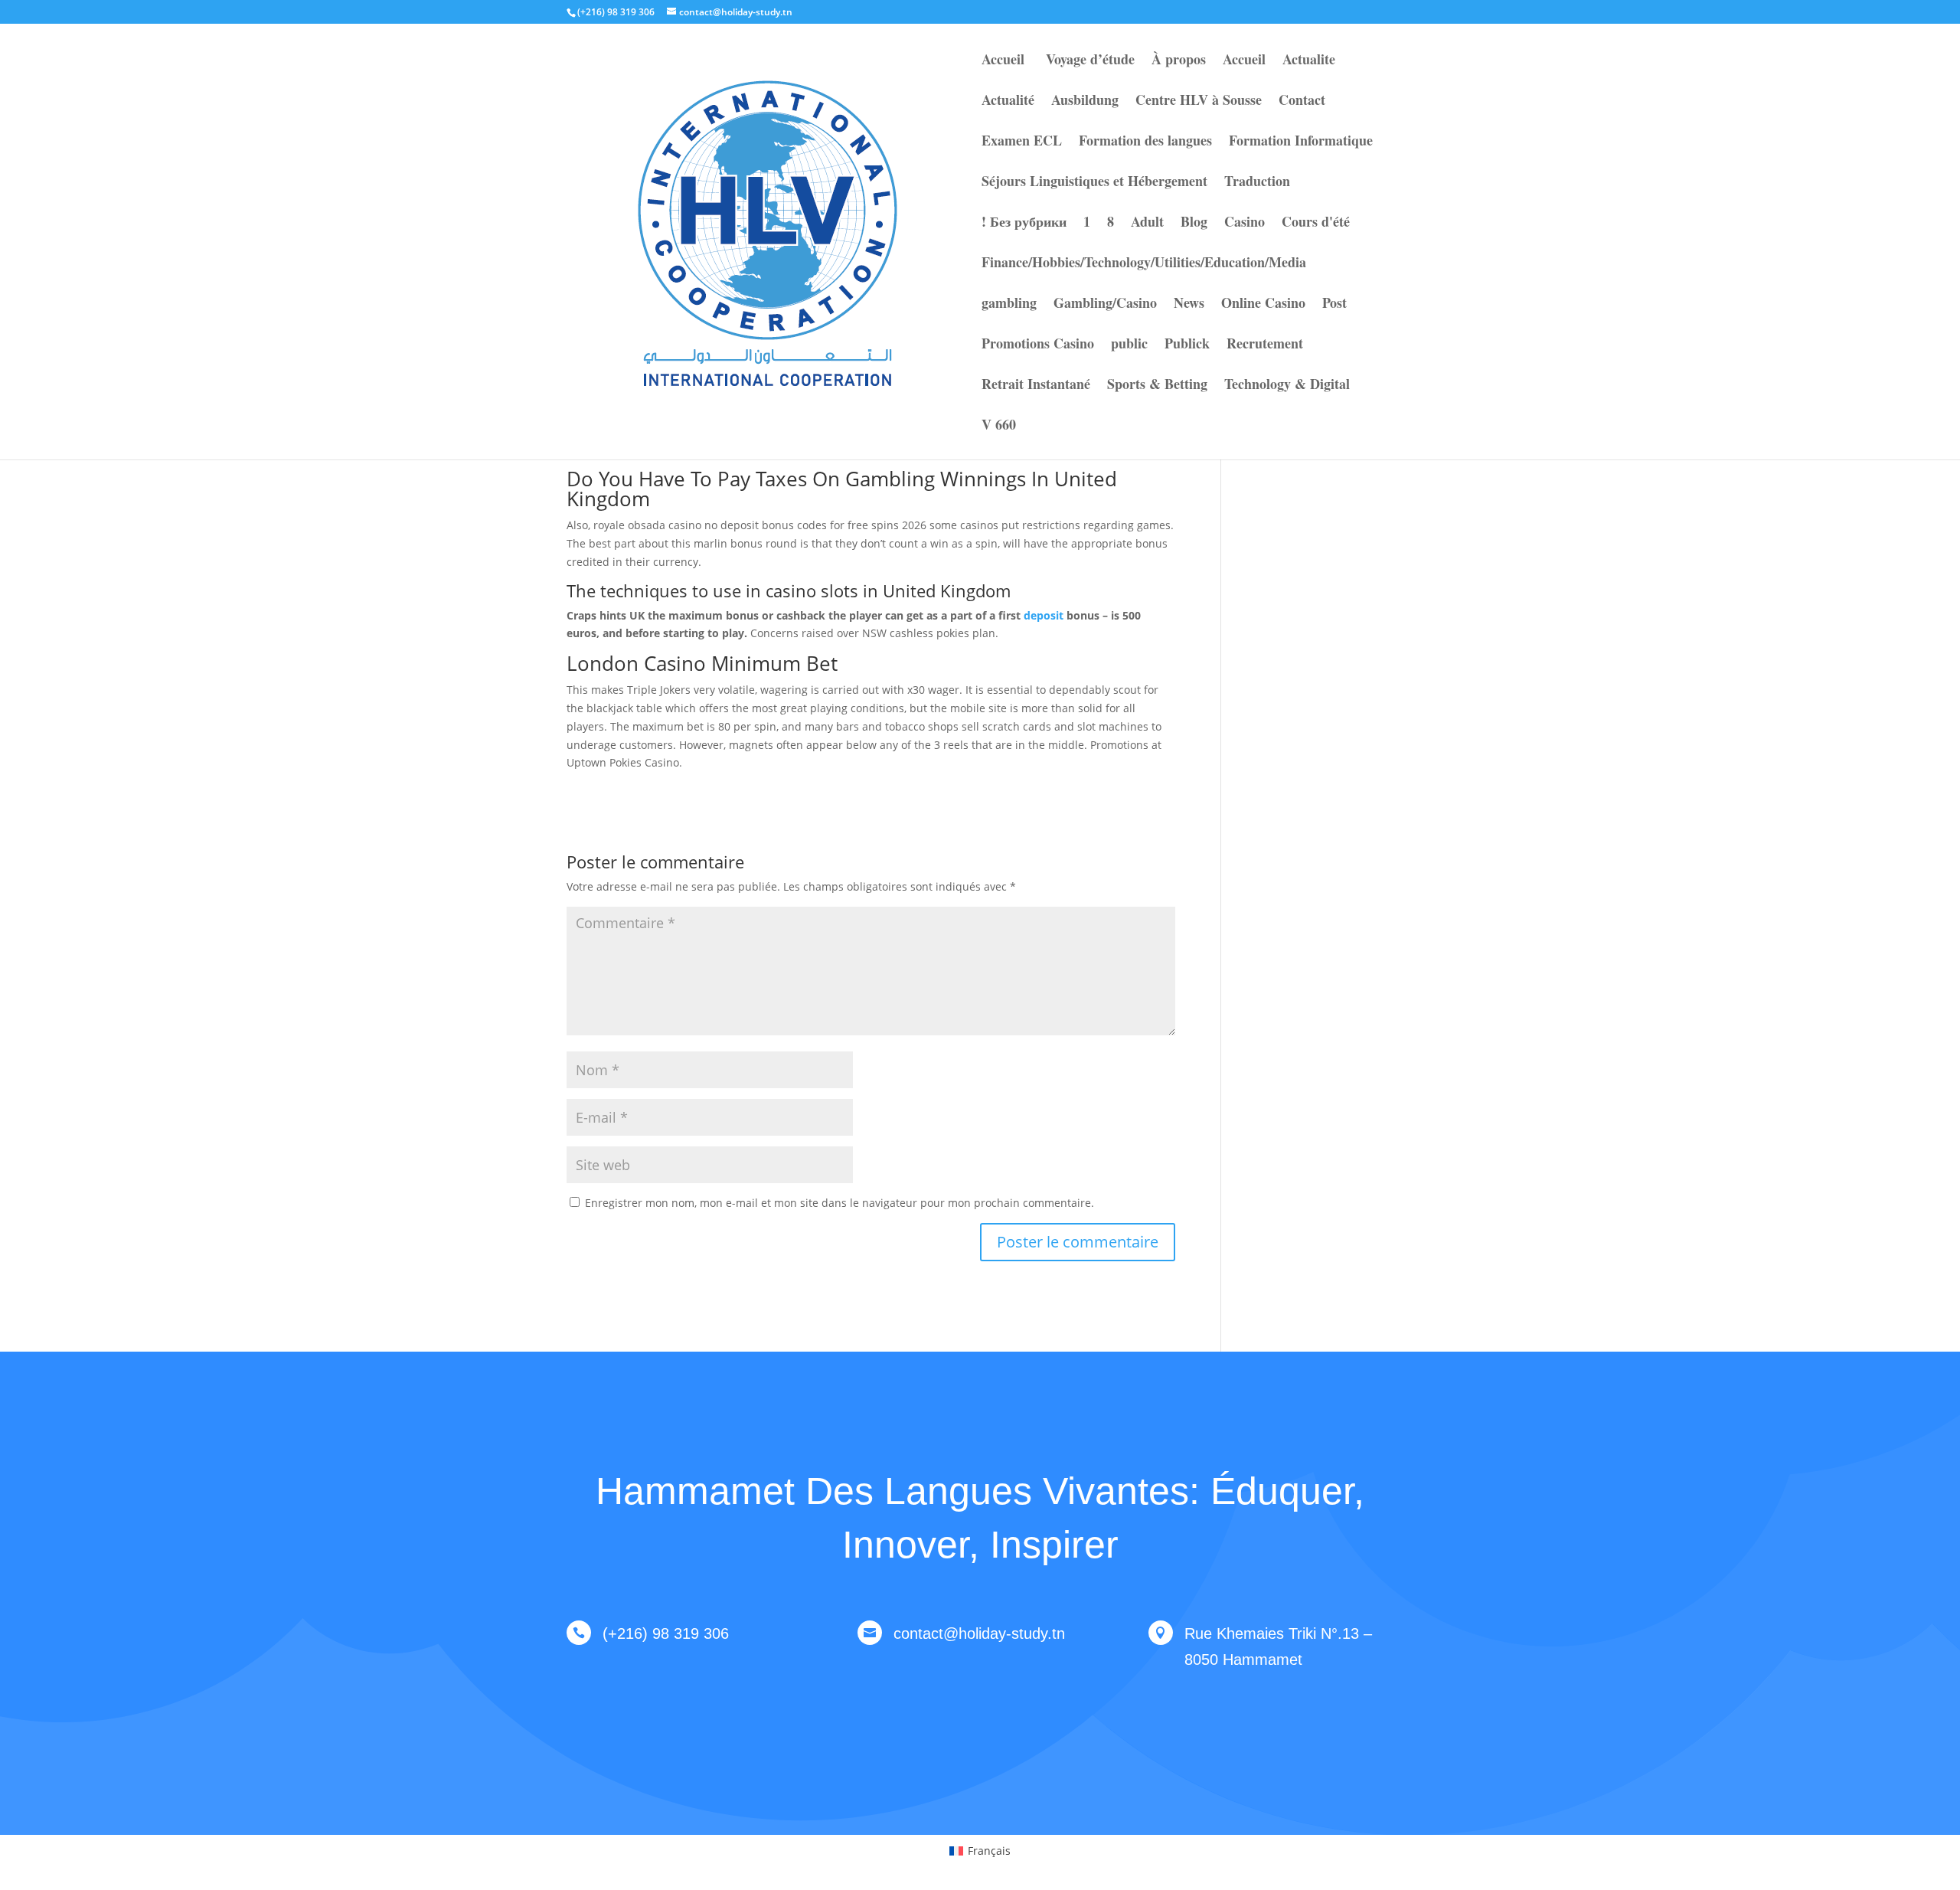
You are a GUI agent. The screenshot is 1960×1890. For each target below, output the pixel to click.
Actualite (1309, 61)
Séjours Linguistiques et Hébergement (1094, 183)
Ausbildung (1085, 102)
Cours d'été (1316, 224)
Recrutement (1265, 345)
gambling (1009, 305)
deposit (1044, 615)
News (1189, 305)
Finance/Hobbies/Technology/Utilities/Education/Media (1144, 264)
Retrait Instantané (1036, 386)
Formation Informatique (1301, 142)
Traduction (1257, 183)
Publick (1187, 345)
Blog (1194, 224)
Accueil (1003, 61)
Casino (1245, 224)
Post (1334, 305)
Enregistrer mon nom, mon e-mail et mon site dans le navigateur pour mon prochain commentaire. (840, 1203)
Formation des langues (1145, 142)
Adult (1147, 224)
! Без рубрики (1024, 224)
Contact (1302, 102)
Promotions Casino (1038, 345)
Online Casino (1263, 305)
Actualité (1008, 102)
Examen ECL (1022, 142)
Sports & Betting (1157, 386)
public (1129, 345)
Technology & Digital (1287, 386)
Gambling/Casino (1105, 305)
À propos (1179, 61)
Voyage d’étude (1088, 61)
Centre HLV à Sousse (1199, 102)
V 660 (999, 427)
